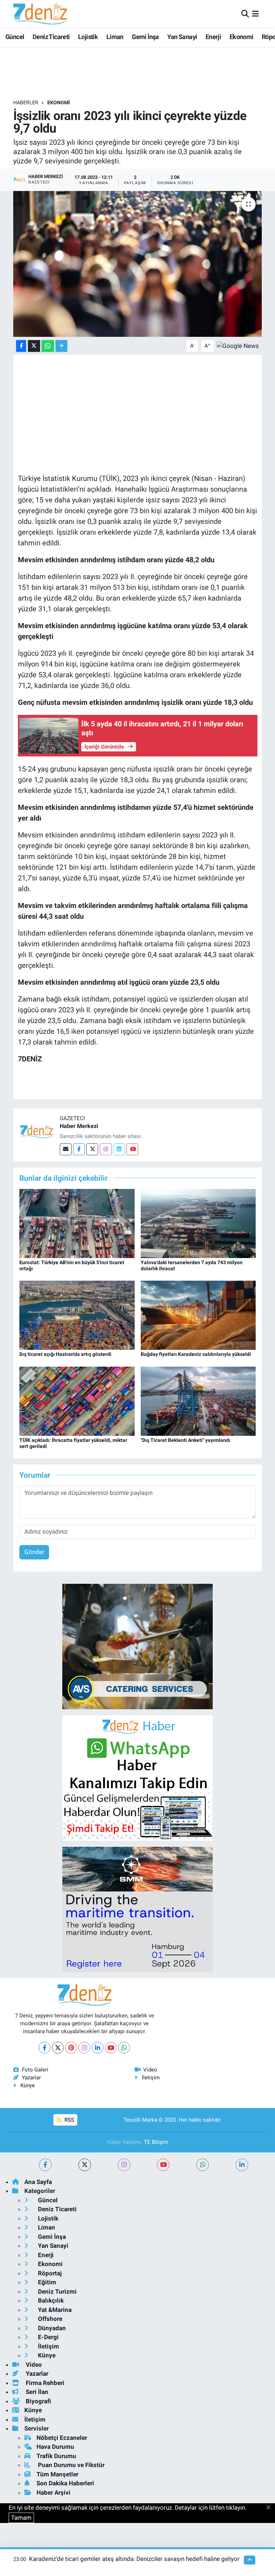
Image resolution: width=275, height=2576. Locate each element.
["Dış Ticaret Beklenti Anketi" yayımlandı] (198, 1401)
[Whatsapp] (124, 2048)
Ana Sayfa (38, 2182)
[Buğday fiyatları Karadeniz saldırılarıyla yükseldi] (198, 1315)
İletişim (151, 2078)
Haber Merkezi (79, 1126)
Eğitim (46, 2282)
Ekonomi (242, 37)
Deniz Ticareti (51, 37)
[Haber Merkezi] (37, 1131)
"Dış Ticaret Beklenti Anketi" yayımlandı (185, 1440)
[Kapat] (271, 2508)
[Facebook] (79, 1149)
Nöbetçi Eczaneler (62, 2438)
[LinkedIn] (98, 2048)
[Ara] (245, 14)
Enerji (213, 37)
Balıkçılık (50, 2300)
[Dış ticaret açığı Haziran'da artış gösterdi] (77, 1315)
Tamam (21, 2518)
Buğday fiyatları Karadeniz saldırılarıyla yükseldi (196, 1354)
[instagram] (124, 2165)
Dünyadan (51, 2328)
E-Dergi (48, 2337)
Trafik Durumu (56, 2456)
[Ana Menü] (255, 14)
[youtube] (163, 2165)
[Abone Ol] (238, 345)
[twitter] (85, 2165)
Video (150, 2070)
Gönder (34, 1552)
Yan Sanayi (182, 37)
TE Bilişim (156, 2142)
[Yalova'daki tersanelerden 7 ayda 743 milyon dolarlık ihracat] (198, 1223)
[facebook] (45, 2165)
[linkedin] (242, 2165)
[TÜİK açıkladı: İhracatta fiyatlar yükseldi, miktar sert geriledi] (77, 1401)
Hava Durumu (55, 2447)
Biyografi (38, 2401)
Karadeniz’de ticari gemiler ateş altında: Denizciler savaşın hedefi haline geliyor (134, 2559)
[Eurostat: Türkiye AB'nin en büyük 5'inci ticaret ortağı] (77, 1223)
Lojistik (88, 37)
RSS (69, 2120)
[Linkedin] (119, 1149)
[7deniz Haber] (40, 14)
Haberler (26, 102)
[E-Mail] (66, 1149)
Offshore (49, 2319)
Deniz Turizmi (57, 2291)
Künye (28, 2085)
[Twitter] (92, 1149)
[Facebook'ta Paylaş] (21, 346)
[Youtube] (132, 1149)
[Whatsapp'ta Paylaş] (48, 346)
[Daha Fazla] (61, 346)
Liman (115, 37)
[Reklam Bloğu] (137, 1646)
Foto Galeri (35, 2070)
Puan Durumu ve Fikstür (71, 2465)
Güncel (15, 37)
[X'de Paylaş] (34, 346)
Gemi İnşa (145, 37)
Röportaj (49, 2273)
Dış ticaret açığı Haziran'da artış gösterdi (65, 1354)
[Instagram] (106, 1149)
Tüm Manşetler (57, 2474)
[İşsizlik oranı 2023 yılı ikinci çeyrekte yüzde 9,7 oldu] (138, 264)
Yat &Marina (54, 2310)
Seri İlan (36, 2392)
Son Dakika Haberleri (65, 2483)
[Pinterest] (71, 2048)
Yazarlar (31, 2078)
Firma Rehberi (44, 2383)
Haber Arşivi (54, 2493)
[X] (58, 2048)
